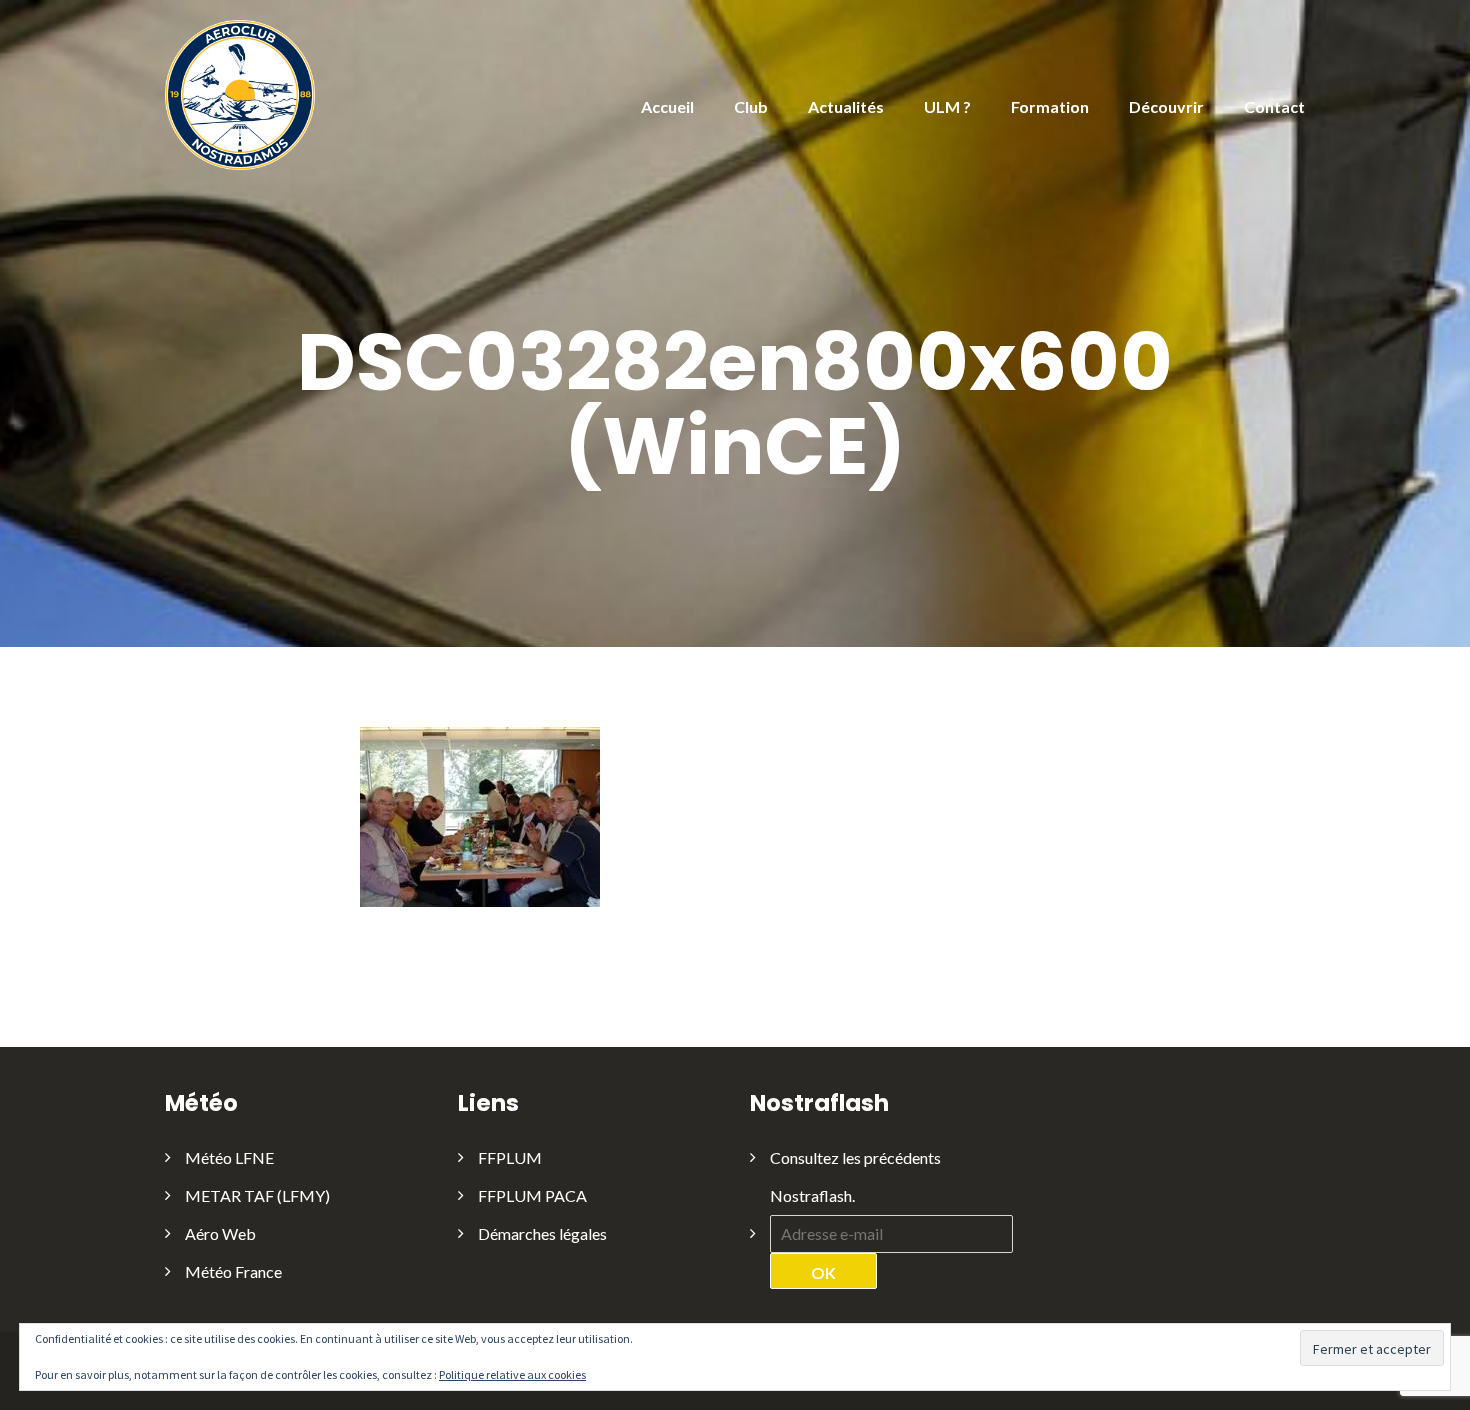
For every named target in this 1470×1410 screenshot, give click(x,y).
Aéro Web (220, 1233)
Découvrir (1166, 106)
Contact (1274, 106)
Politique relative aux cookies (512, 1374)
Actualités (846, 106)
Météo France (233, 1271)
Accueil (667, 106)
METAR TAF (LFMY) (257, 1195)
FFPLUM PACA (532, 1195)
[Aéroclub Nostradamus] (240, 93)
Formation (1050, 106)
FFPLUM (510, 1157)
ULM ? (947, 106)
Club (751, 106)
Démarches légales (542, 1233)
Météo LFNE (229, 1157)
